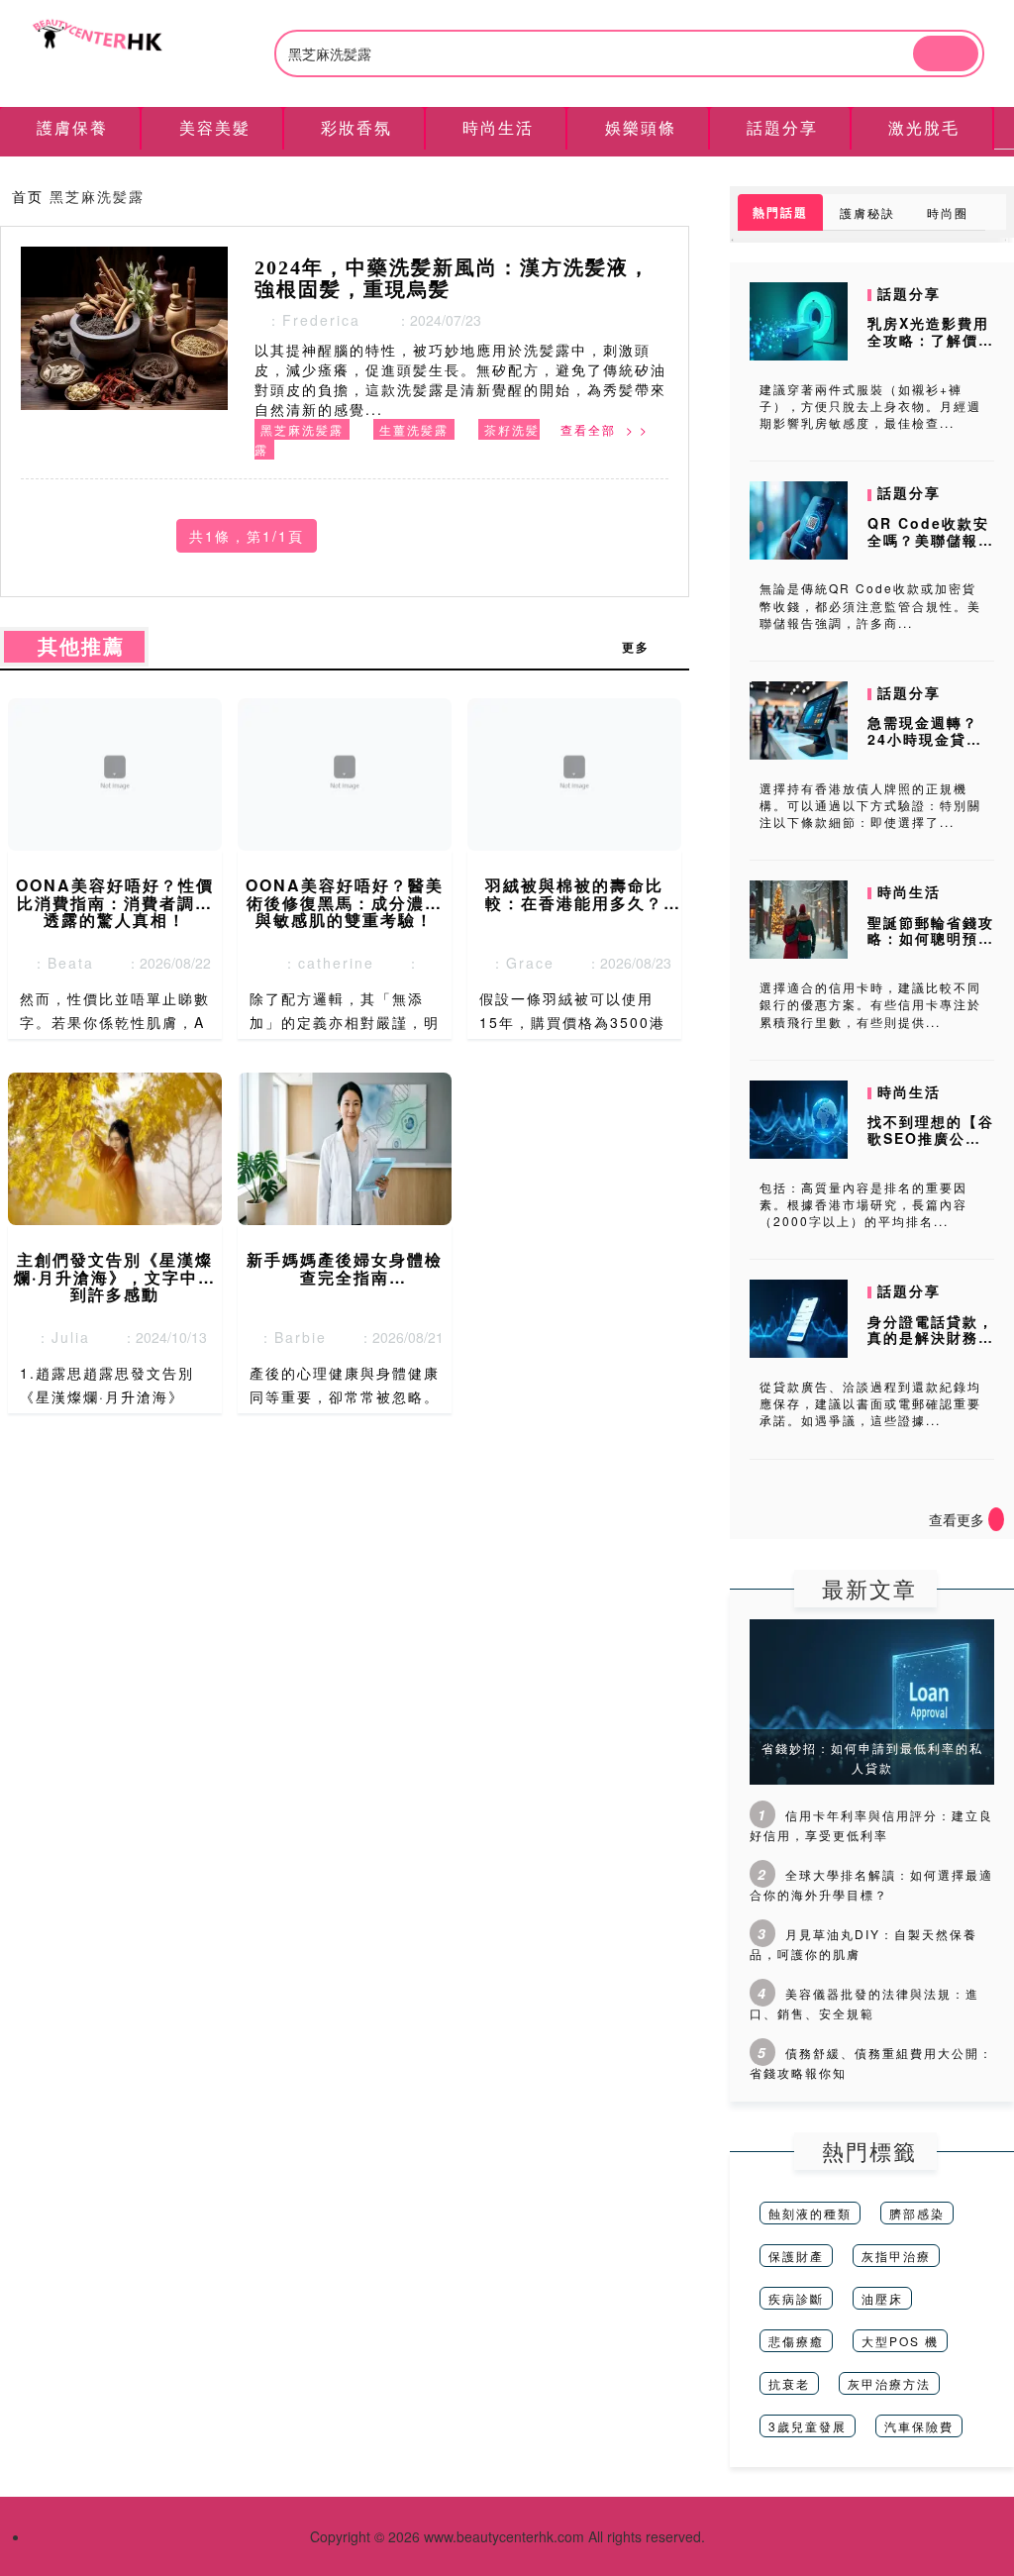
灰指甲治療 (896, 2256)
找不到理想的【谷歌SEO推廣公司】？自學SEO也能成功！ (931, 1146)
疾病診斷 (796, 2298)
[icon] (996, 1519)
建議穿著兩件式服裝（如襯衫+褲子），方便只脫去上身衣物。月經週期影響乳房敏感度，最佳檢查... (870, 406)
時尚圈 (948, 212)
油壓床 (882, 2298)
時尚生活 (909, 891)
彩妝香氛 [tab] (356, 127)
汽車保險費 (919, 2426)
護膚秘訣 (867, 212)
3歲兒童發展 (808, 2426)
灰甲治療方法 (889, 2383)
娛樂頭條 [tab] (641, 127)
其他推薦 (74, 647)
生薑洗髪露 (414, 429)
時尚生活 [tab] (498, 127)
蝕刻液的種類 (810, 2213)
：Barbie (287, 1337)
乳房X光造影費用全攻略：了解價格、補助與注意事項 (931, 348)
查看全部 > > (605, 429)
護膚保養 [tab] (72, 127)
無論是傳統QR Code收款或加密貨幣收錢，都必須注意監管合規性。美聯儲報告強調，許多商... (870, 605)
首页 (28, 196)
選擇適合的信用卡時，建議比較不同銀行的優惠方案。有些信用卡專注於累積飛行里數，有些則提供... (870, 1004)
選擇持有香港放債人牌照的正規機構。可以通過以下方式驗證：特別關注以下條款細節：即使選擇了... (870, 805)
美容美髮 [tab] (215, 127)
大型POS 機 (900, 2341)
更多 (646, 647)
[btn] (946, 53)
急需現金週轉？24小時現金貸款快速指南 (925, 739)
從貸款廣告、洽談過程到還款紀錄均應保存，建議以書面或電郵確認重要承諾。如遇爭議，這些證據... (870, 1403)
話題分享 (909, 293)
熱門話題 (780, 212)
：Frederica (307, 320)
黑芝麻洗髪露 (302, 429)
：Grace (516, 963)
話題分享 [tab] (782, 127)
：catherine (322, 963)
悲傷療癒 (796, 2341)
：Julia (57, 1337)
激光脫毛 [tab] (924, 127)
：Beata (57, 963)
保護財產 (796, 2256)
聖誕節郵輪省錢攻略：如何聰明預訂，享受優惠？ (931, 939)
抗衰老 (789, 2383)
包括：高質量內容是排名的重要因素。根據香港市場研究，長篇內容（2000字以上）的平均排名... (863, 1204)
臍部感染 (917, 2213)
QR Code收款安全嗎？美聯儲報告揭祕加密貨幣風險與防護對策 (931, 548)
